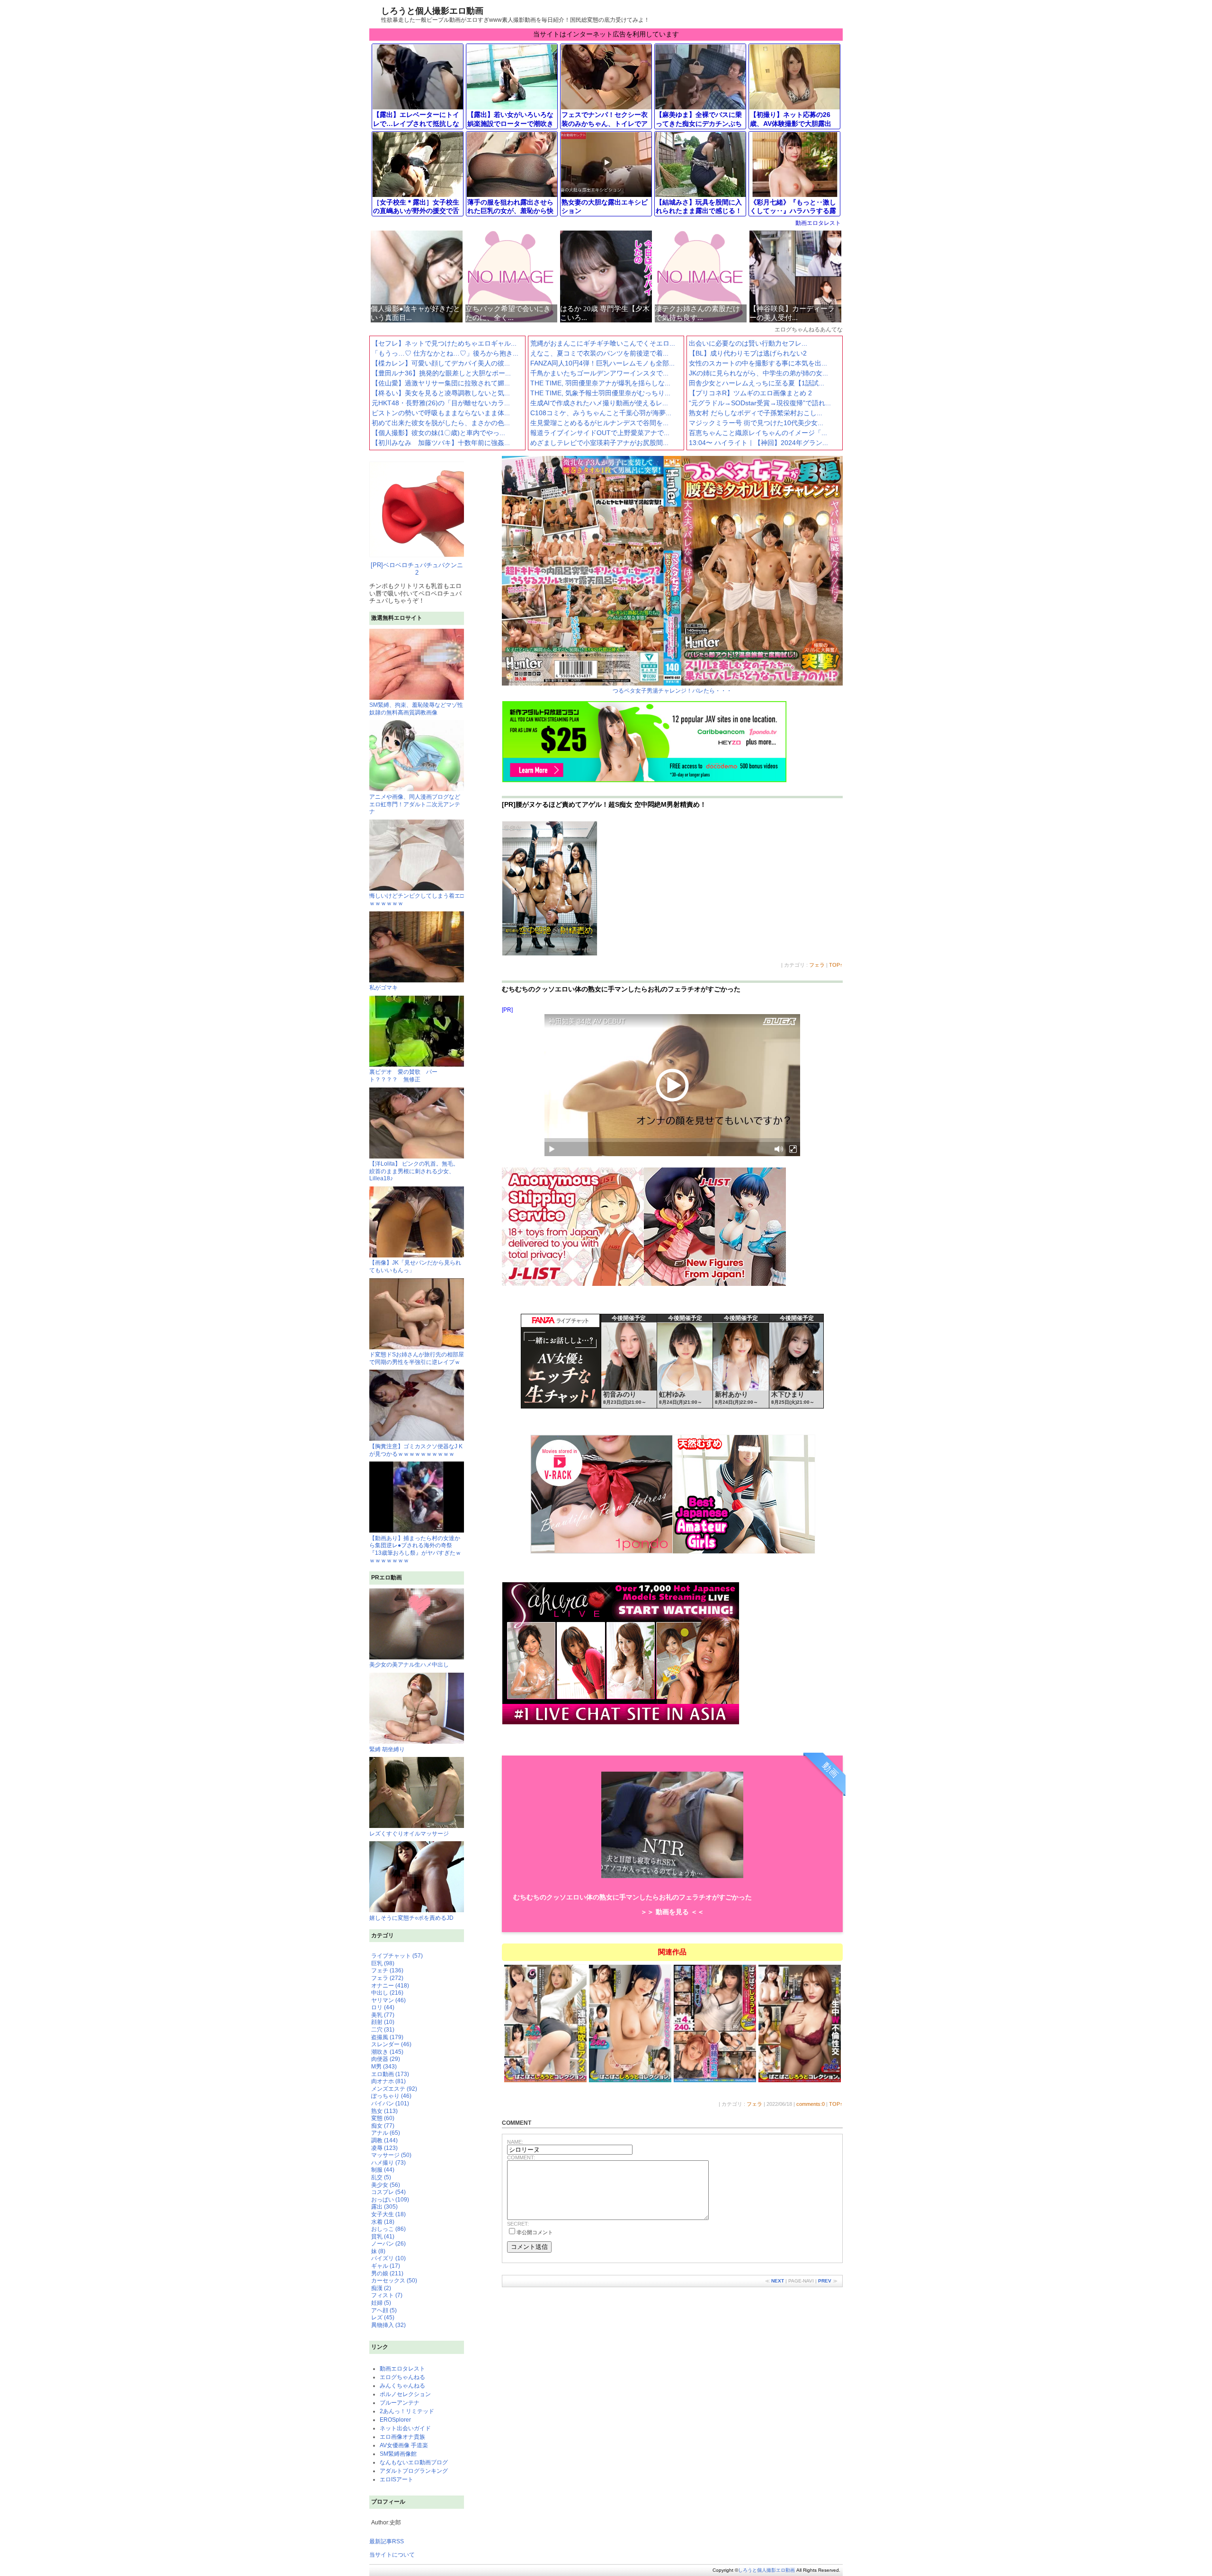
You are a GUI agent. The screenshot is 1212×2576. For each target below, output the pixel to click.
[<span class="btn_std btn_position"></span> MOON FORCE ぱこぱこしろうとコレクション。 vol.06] (546, 2081)
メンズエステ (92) (394, 2089)
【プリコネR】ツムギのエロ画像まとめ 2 (750, 393)
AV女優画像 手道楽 (404, 2445)
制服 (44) (383, 2170)
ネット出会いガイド (405, 2428)
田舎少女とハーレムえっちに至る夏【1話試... (757, 383)
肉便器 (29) (386, 2059)
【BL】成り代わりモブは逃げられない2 (748, 353)
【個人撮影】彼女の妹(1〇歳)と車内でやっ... (438, 433)
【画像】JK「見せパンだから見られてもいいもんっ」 (415, 1266)
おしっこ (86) (388, 2229)
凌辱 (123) (384, 2148)
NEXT (778, 2281)
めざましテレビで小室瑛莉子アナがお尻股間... (599, 443)
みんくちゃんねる (402, 2386)
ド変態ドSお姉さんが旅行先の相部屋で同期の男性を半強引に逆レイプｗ (417, 1358)
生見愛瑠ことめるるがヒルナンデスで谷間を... (599, 423)
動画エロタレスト (818, 223)
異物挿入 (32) (388, 2325)
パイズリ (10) (388, 2258)
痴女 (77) (383, 2126)
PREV (825, 2281)
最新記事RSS (387, 2541)
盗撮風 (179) (387, 2037)
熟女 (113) (384, 2111)
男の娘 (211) (387, 2273)
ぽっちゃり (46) (391, 2096)
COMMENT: (521, 2157)
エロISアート (397, 2479)
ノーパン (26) (388, 2244)
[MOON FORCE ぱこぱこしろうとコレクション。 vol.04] (800, 2081)
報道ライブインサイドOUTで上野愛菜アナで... (600, 433)
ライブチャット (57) (397, 1956)
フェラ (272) (387, 1978)
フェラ (817, 965)
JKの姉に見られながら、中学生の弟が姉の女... (758, 373)
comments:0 (811, 2104)
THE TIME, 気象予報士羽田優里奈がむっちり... (600, 393)
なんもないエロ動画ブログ (414, 2462)
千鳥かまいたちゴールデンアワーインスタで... (599, 373)
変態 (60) (383, 2118)
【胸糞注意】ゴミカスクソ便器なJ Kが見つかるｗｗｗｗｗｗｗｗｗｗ (416, 1450)
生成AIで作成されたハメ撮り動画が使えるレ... (599, 403)
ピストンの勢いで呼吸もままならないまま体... (441, 413)
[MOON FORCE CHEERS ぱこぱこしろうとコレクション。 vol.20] (715, 2081)
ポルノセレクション (405, 2394)
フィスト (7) (387, 2295)
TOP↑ (836, 965)
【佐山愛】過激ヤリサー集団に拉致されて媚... (441, 383)
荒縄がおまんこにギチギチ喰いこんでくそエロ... (603, 343)
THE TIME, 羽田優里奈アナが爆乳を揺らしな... (600, 383)
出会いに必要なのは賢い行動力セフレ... (748, 343)
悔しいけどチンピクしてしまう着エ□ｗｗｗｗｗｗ (416, 900)
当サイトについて (392, 2555)
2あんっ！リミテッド (407, 2411)
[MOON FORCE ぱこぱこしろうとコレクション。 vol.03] (630, 2081)
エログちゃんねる (402, 2377)
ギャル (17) (386, 2266)
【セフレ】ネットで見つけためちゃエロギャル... (444, 343)
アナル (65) (386, 2133)
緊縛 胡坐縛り (387, 1749)
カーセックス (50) (394, 2281)
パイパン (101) (390, 2104)
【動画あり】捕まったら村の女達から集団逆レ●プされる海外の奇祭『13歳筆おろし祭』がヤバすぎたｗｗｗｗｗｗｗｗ (415, 1549)
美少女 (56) (386, 2185)
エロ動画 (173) (390, 2074)
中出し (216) (387, 1993)
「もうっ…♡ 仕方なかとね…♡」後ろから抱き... (445, 353)
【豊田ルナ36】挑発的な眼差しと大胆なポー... (441, 373)
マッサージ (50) (391, 2155)
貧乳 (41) (383, 2237)
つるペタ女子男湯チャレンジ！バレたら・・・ (672, 691)
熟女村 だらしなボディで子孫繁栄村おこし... (756, 413)
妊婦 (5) (381, 2303)
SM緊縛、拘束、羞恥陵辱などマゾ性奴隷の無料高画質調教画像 (416, 709)
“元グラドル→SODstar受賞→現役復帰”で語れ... (760, 403)
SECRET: (518, 2224)
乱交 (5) (381, 2177)
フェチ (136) (387, 1970)
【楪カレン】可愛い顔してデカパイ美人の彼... (441, 363)
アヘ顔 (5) (384, 2310)
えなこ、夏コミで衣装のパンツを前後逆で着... (599, 353)
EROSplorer (395, 2420)
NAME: (515, 2142)
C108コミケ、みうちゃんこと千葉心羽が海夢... (601, 413)
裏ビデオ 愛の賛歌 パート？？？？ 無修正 (403, 1076)
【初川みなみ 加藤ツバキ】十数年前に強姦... (441, 443)
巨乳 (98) (383, 1963)
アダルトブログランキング (414, 2471)
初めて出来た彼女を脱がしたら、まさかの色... (441, 423)
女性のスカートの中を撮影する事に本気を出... (758, 363)
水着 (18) (383, 2222)
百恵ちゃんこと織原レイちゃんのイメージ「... (758, 433)
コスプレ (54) (388, 2192)
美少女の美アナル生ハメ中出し (409, 1665)
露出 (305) (384, 2207)
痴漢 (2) (381, 2288)
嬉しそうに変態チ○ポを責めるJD (411, 1918)
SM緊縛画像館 (398, 2454)
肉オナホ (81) (388, 2081)
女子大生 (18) (388, 2214)
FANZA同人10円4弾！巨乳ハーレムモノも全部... (602, 363)
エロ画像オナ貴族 (402, 2437)
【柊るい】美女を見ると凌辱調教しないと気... (441, 393)
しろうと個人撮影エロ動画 (432, 11)
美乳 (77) (383, 2015)
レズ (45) (383, 2318)
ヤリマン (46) (388, 2000)
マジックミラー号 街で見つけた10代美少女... (756, 423)
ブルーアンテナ (400, 2403)
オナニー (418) (390, 1986)
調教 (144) (384, 2140)
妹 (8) (378, 2251)
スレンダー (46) (391, 2044)
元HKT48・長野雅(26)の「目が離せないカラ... (441, 403)
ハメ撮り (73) (388, 2163)
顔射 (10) (383, 2022)
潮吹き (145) (387, 2052)
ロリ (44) (383, 2007)
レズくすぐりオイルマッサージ (409, 1834)
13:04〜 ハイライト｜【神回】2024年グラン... (758, 443)
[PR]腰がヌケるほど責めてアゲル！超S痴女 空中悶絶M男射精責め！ (604, 804)
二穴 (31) (383, 2030)
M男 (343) (384, 2067)
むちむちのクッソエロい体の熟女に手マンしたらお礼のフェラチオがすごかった (621, 989)
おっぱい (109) (390, 2200)
